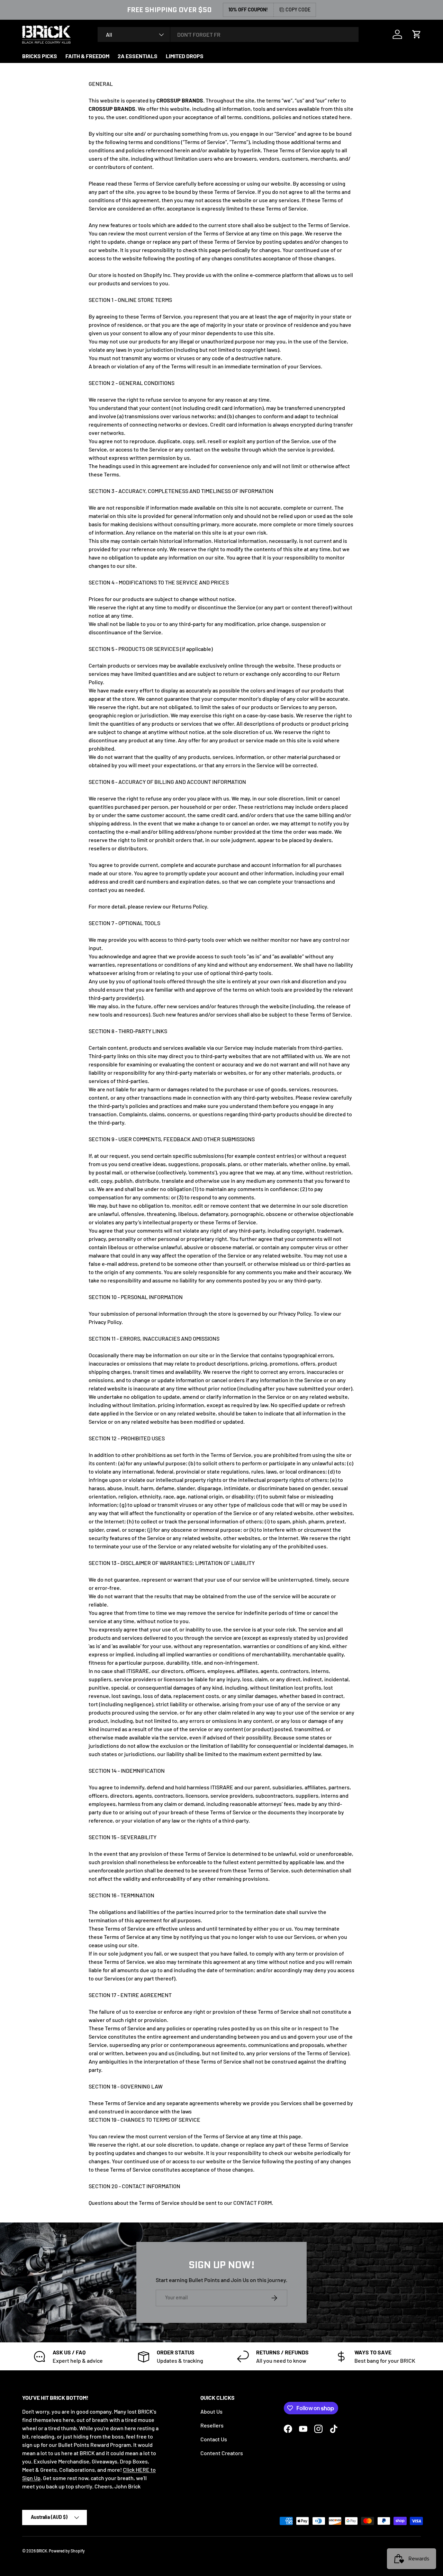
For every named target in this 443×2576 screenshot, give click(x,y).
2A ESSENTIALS (138, 56)
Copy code (298, 10)
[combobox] (228, 34)
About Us (211, 2411)
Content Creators (222, 2453)
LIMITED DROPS (185, 56)
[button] (417, 34)
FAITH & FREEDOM (87, 56)
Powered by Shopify (67, 2551)
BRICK (42, 2551)
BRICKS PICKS (40, 56)
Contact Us (214, 2439)
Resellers (212, 2425)
